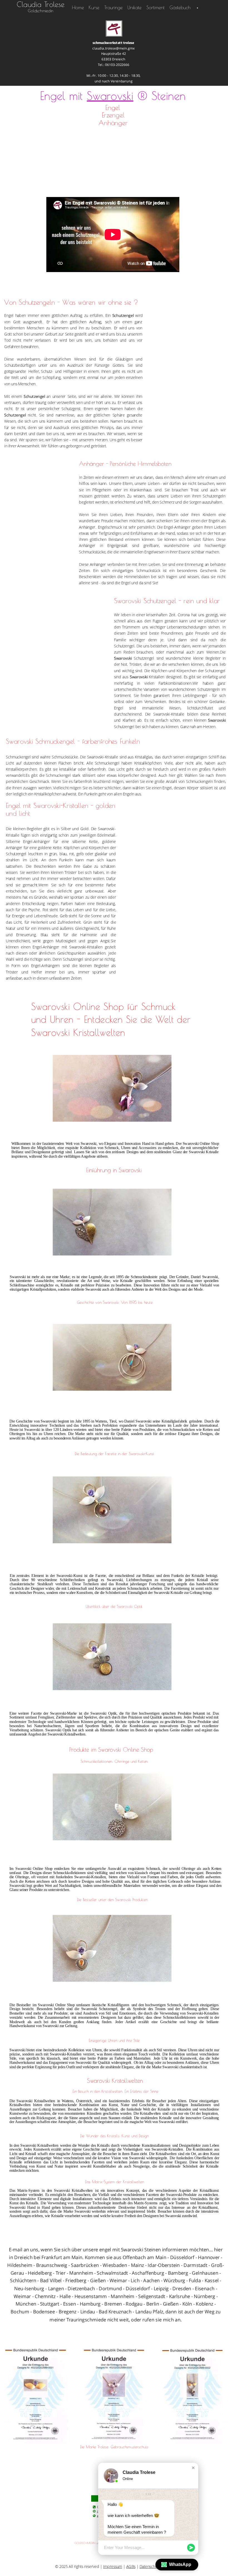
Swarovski (110, 95)
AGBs (131, 2567)
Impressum (113, 2567)
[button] (193, 2468)
